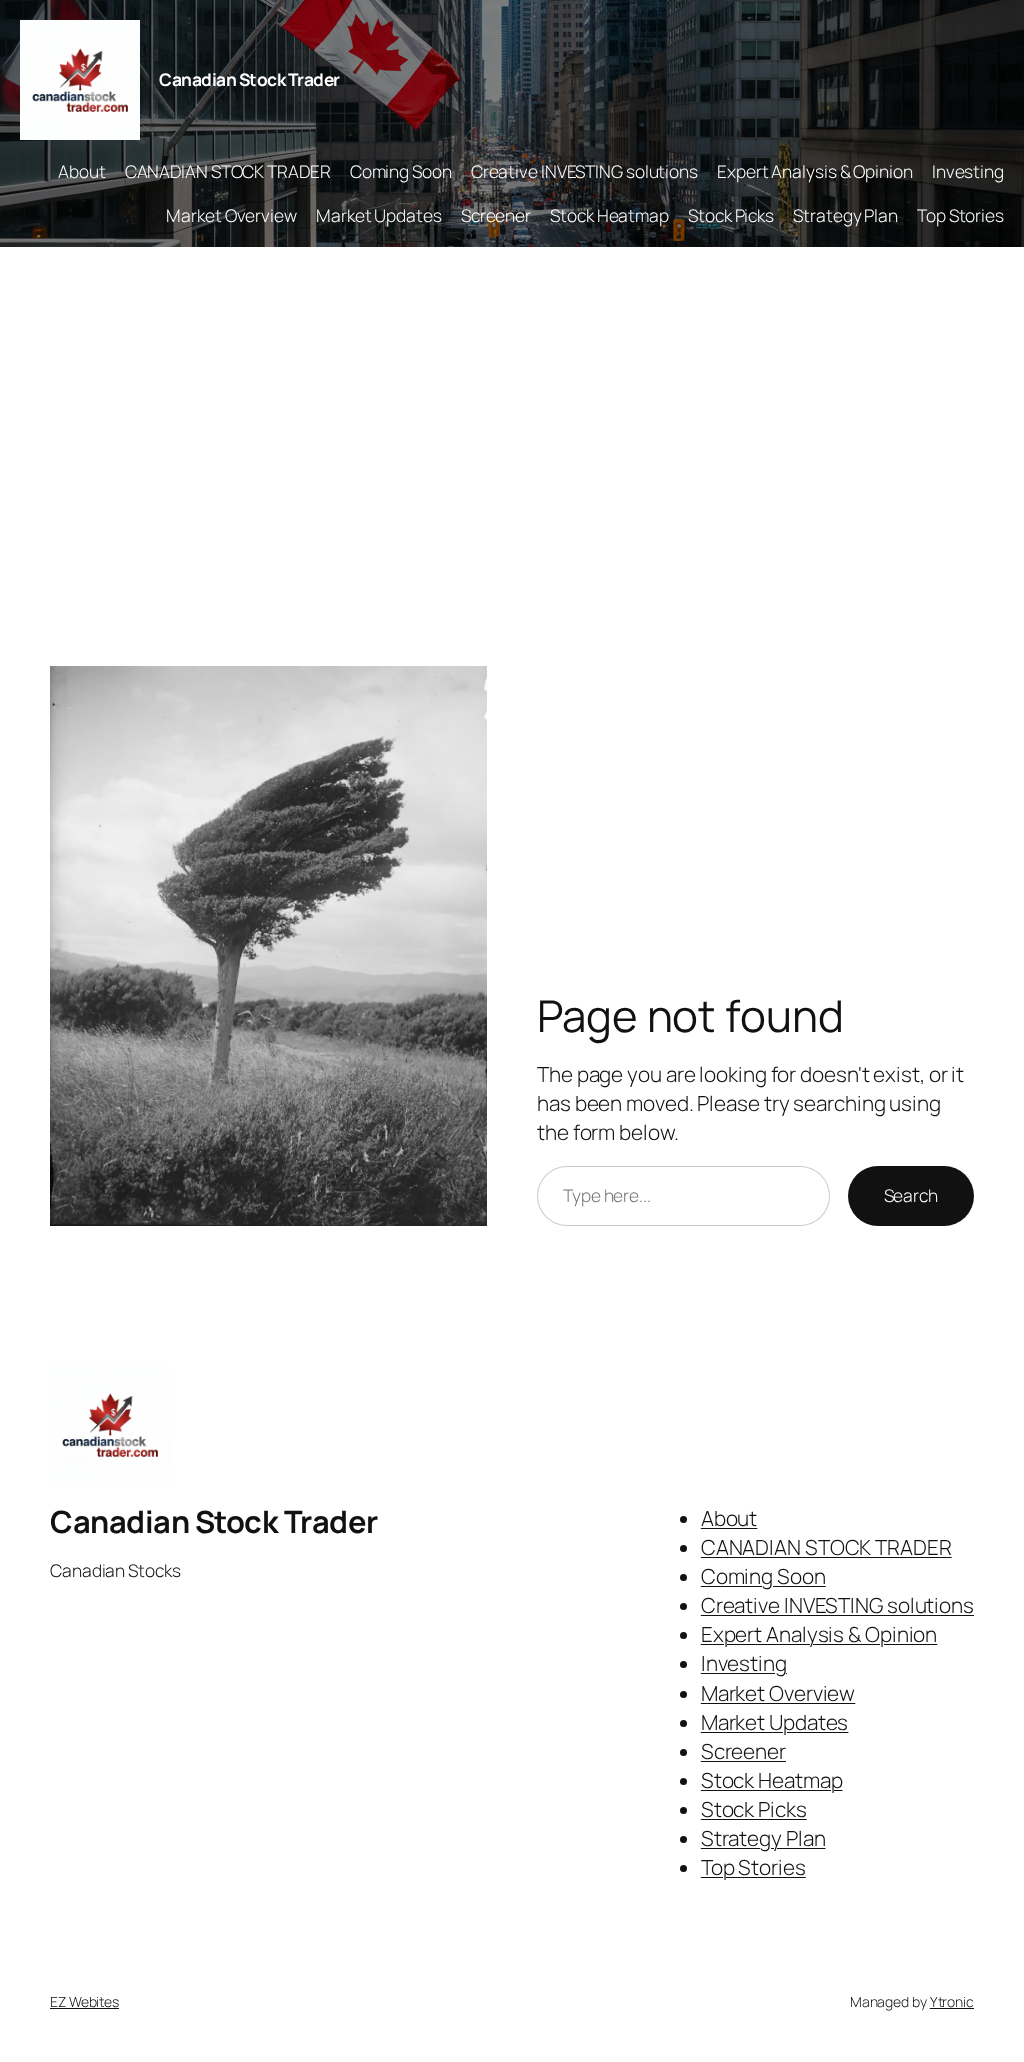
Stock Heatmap (609, 215)
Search (911, 1195)
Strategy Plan (845, 215)
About (82, 171)
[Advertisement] (512, 457)
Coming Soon (401, 171)
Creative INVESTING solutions (584, 171)
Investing (968, 171)
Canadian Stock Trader (249, 79)
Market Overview (231, 215)
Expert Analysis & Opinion (815, 171)
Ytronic (952, 2001)
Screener (496, 215)
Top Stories (960, 215)
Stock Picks (731, 215)
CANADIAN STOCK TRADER (228, 171)
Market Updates (379, 215)
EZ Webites (84, 2001)
